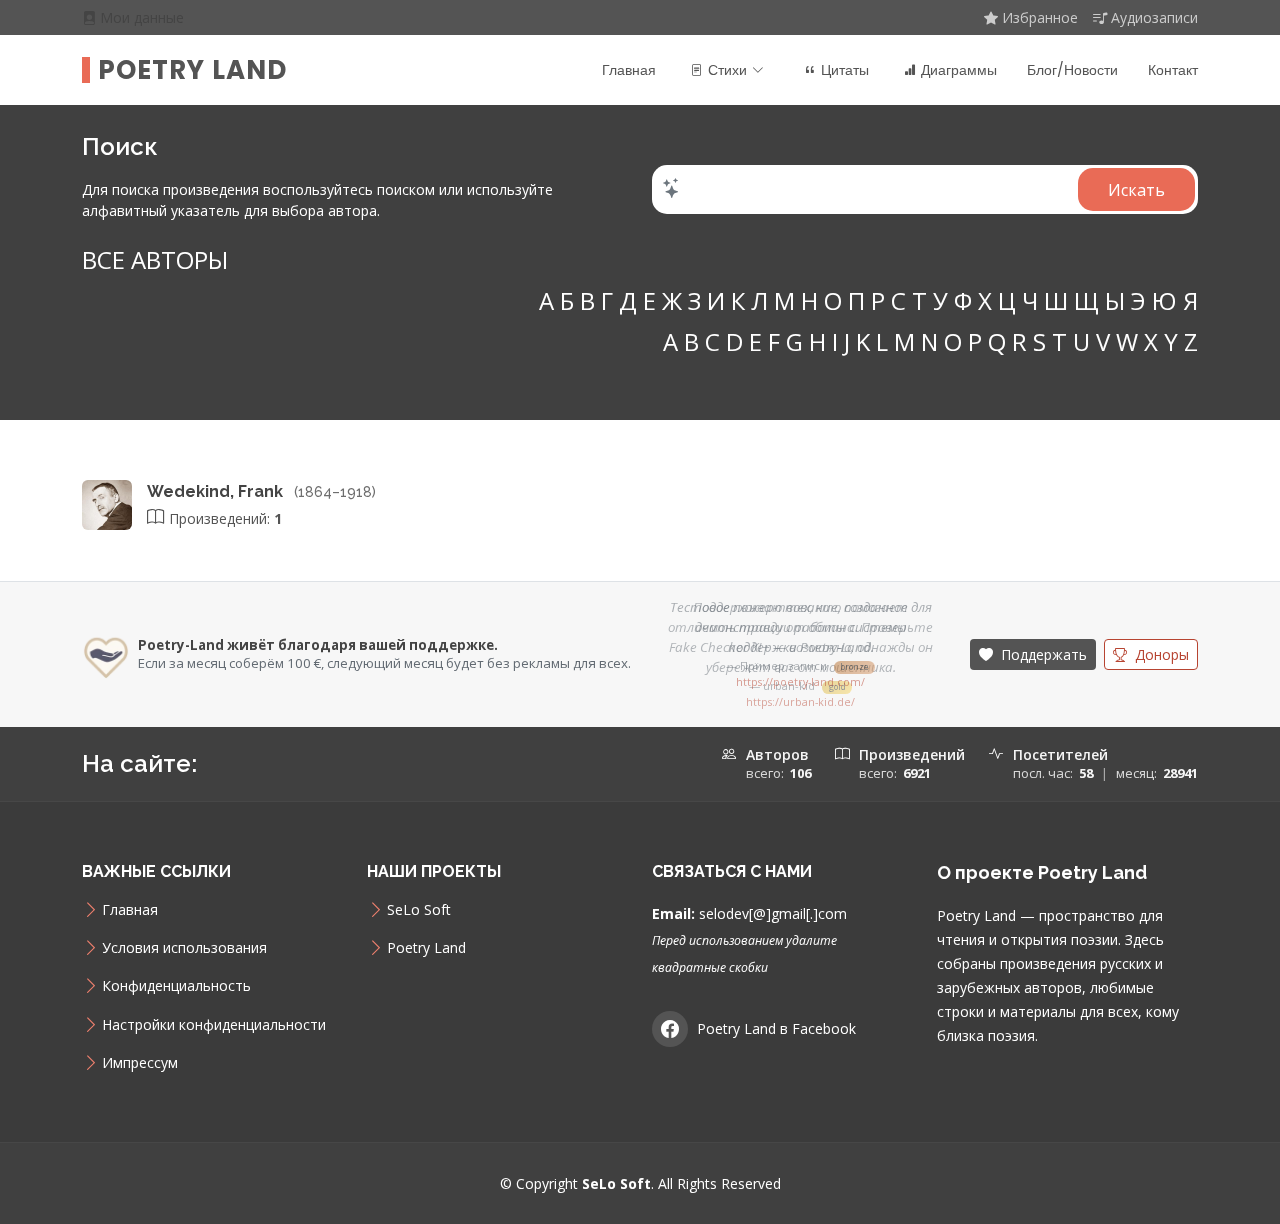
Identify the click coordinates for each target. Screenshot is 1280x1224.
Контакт (1173, 70)
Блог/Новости (1072, 70)
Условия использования (184, 948)
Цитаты (845, 70)
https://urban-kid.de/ (800, 702)
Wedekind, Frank (217, 491)
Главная (629, 70)
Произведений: (223, 518)
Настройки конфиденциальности (214, 1025)
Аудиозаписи (1154, 17)
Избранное (1040, 17)
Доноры (1160, 654)
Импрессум (140, 1063)
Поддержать (1042, 654)
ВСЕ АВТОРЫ (155, 259)
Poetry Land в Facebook (776, 1028)
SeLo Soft (419, 910)
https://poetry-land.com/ (800, 682)
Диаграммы (959, 70)
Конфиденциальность (176, 986)
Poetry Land (192, 70)
